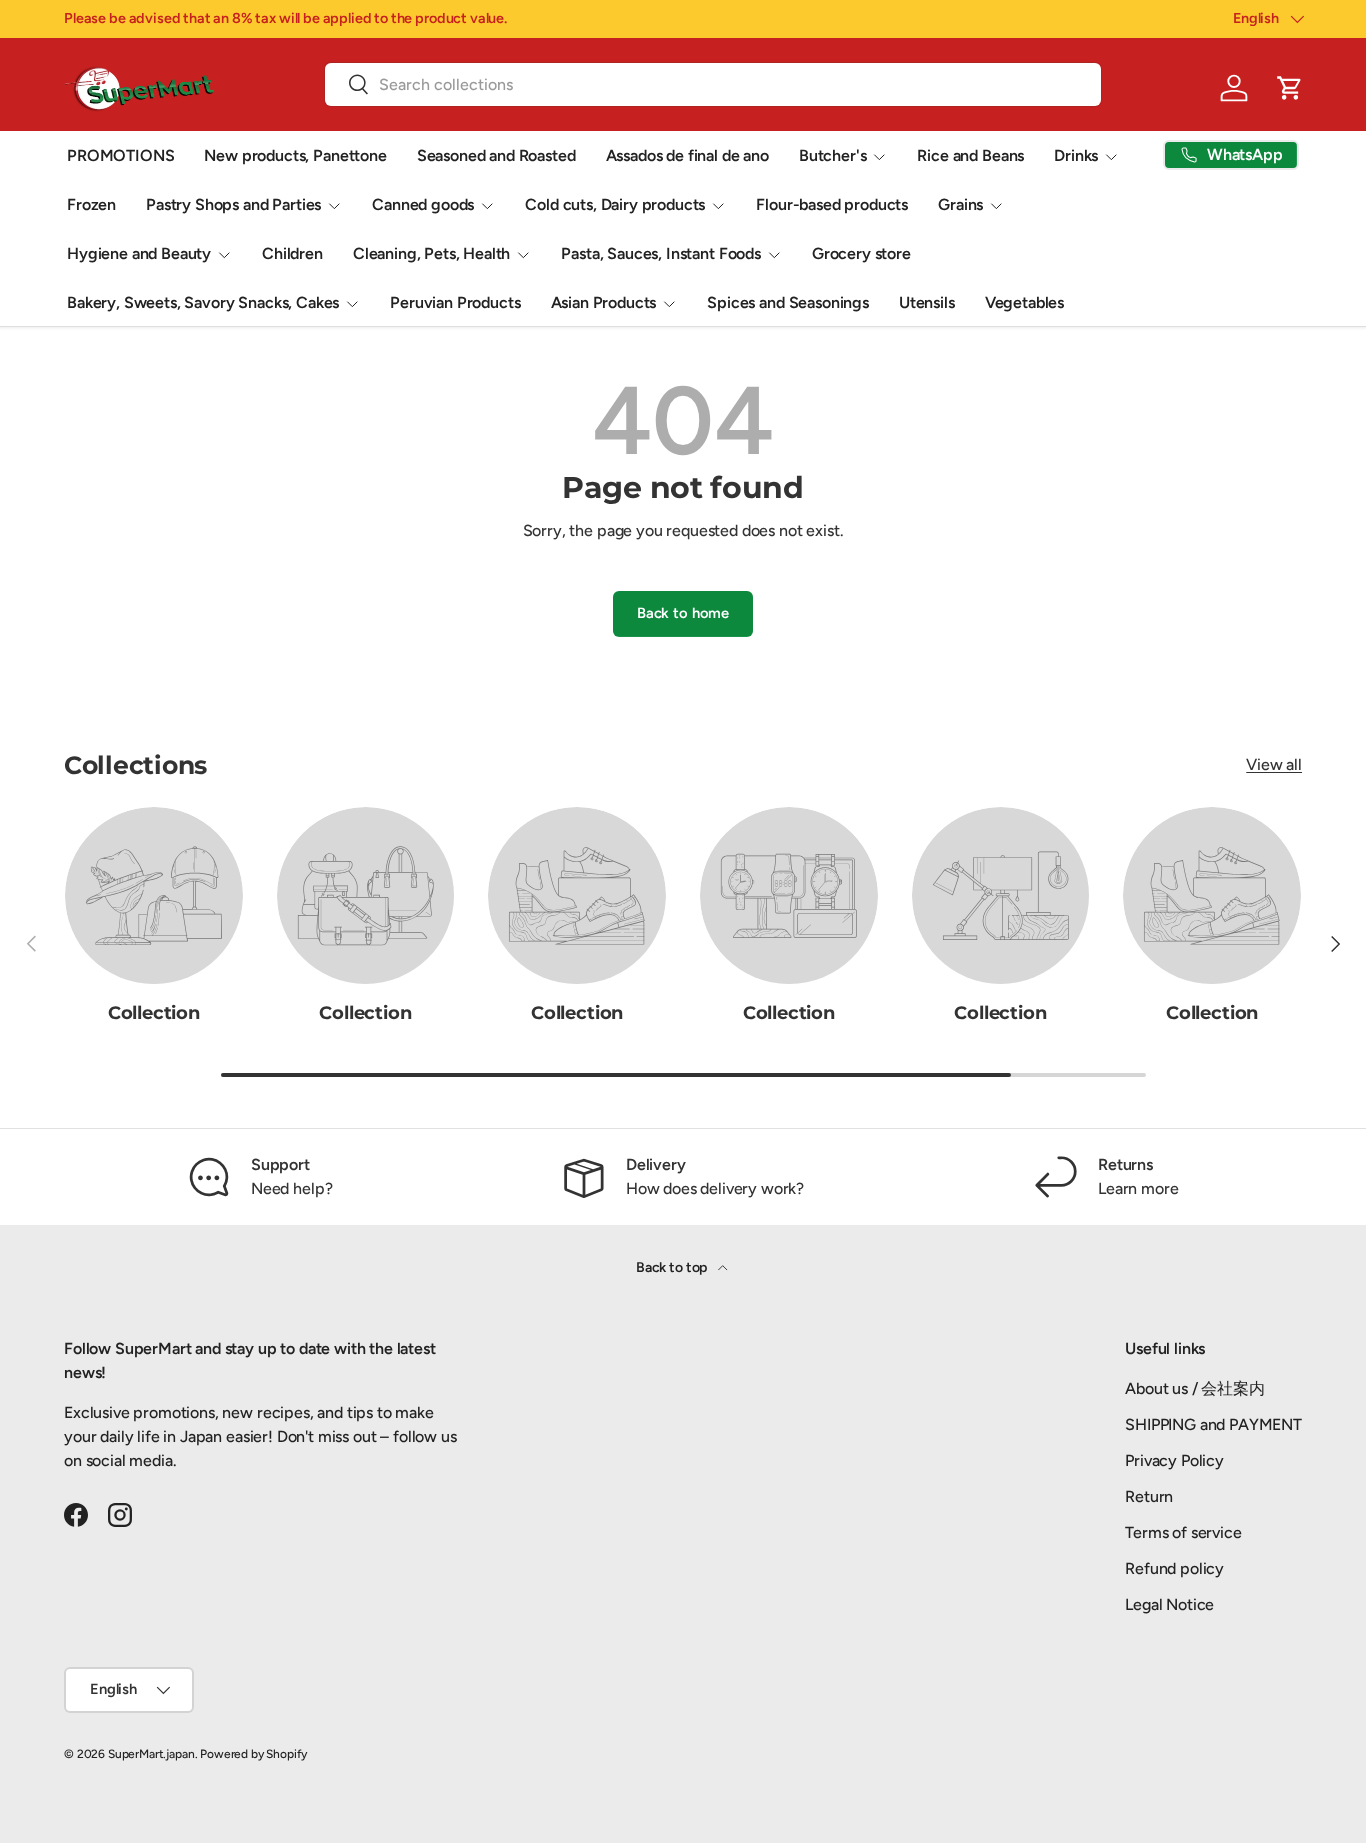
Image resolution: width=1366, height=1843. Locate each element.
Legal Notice (1169, 1604)
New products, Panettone (295, 155)
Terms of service (1183, 1532)
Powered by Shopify (253, 1754)
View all (1274, 764)
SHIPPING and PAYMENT (1213, 1424)
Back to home (683, 613)
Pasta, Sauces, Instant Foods (661, 253)
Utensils (927, 302)
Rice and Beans (970, 155)
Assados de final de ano (687, 155)
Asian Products (604, 302)
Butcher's (833, 155)
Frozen (91, 204)
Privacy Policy (1174, 1460)
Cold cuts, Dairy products (615, 204)
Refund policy (1174, 1568)
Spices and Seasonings (788, 302)
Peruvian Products (455, 302)
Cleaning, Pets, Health (431, 253)
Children (292, 253)
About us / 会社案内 (1195, 1388)
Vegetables (1024, 302)
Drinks (1076, 155)
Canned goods (423, 204)
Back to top (673, 1267)
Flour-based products (832, 204)
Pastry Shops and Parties (233, 204)
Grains (960, 204)
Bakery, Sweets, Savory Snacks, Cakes (203, 302)
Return (1149, 1496)
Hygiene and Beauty (139, 253)
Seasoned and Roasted (496, 155)
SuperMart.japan (151, 1754)
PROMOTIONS (120, 155)
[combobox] (713, 84)
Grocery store (861, 253)
